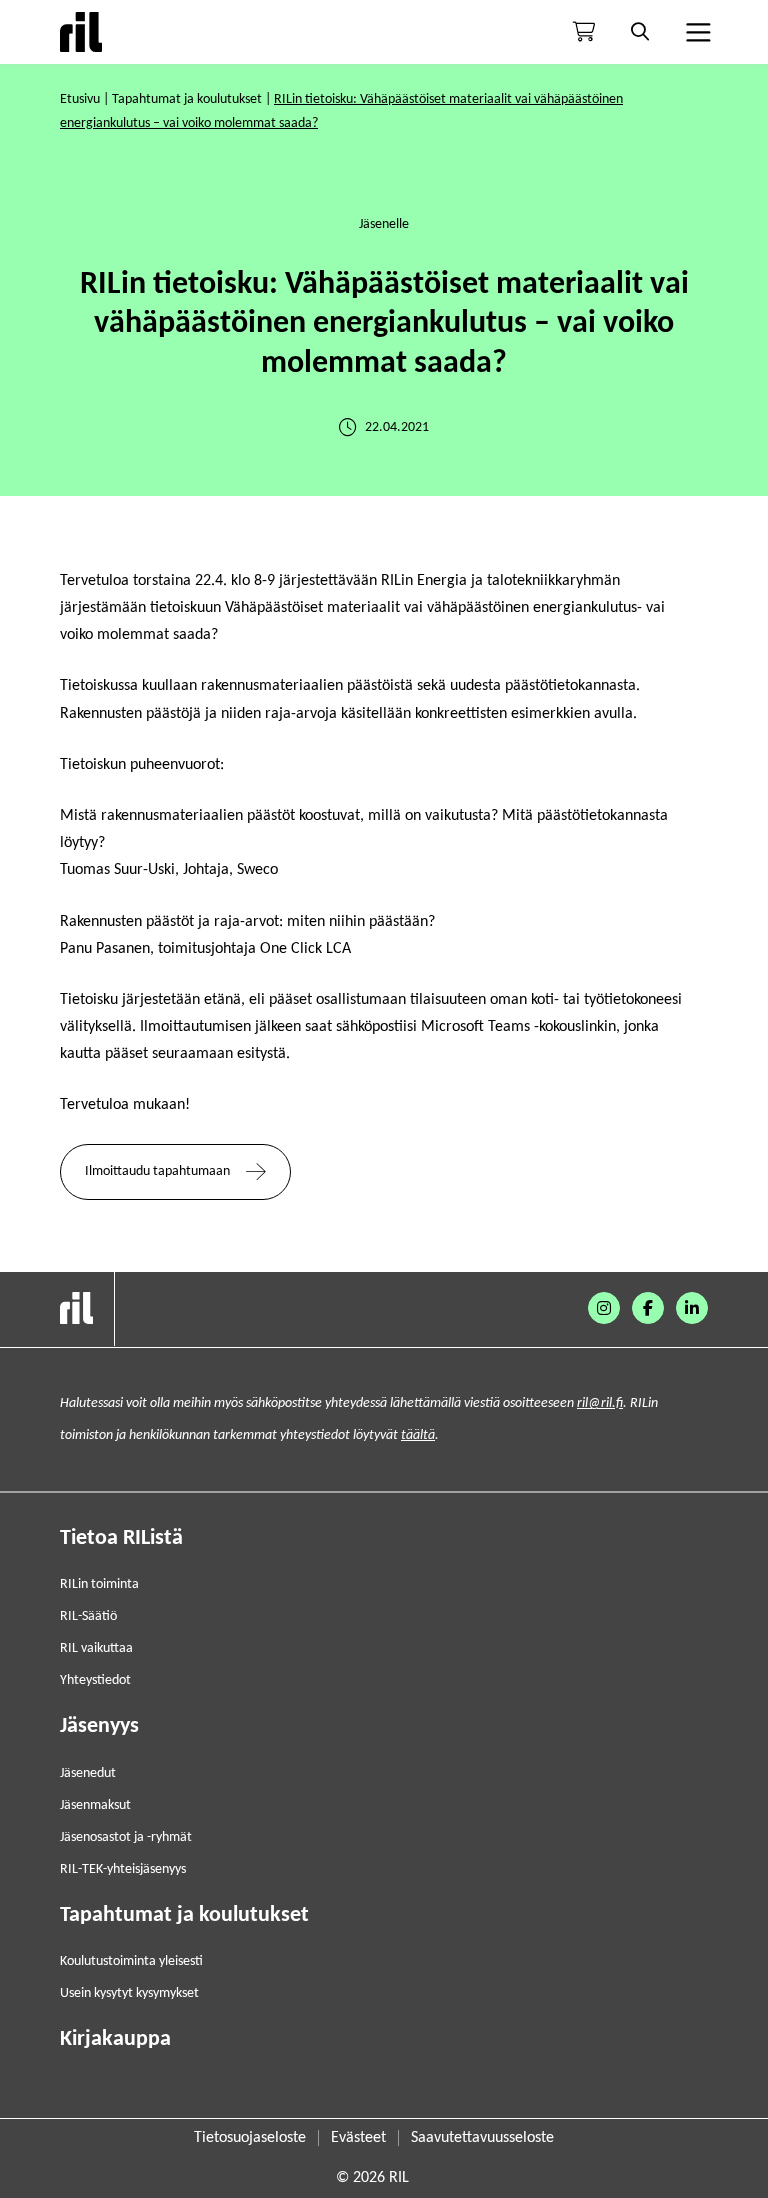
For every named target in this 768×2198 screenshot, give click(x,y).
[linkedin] (692, 1308)
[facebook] (648, 1308)
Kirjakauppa (115, 2039)
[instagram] (604, 1308)
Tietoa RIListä (121, 1538)
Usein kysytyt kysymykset (129, 1993)
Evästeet (358, 2138)
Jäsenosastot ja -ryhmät (126, 1837)
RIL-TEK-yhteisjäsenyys (123, 1869)
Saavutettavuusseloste (482, 2138)
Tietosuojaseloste (250, 2138)
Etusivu (80, 99)
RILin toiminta (99, 1584)
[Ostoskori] (584, 32)
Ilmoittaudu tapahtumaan (157, 1171)
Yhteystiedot (95, 1680)
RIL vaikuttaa (96, 1648)
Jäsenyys (99, 1726)
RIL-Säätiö (88, 1616)
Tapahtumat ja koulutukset (187, 99)
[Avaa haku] (640, 32)
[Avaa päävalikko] (696, 32)
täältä (418, 1435)
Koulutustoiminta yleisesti (131, 1961)
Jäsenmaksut (95, 1805)
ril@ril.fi (600, 1403)
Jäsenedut (88, 1773)
